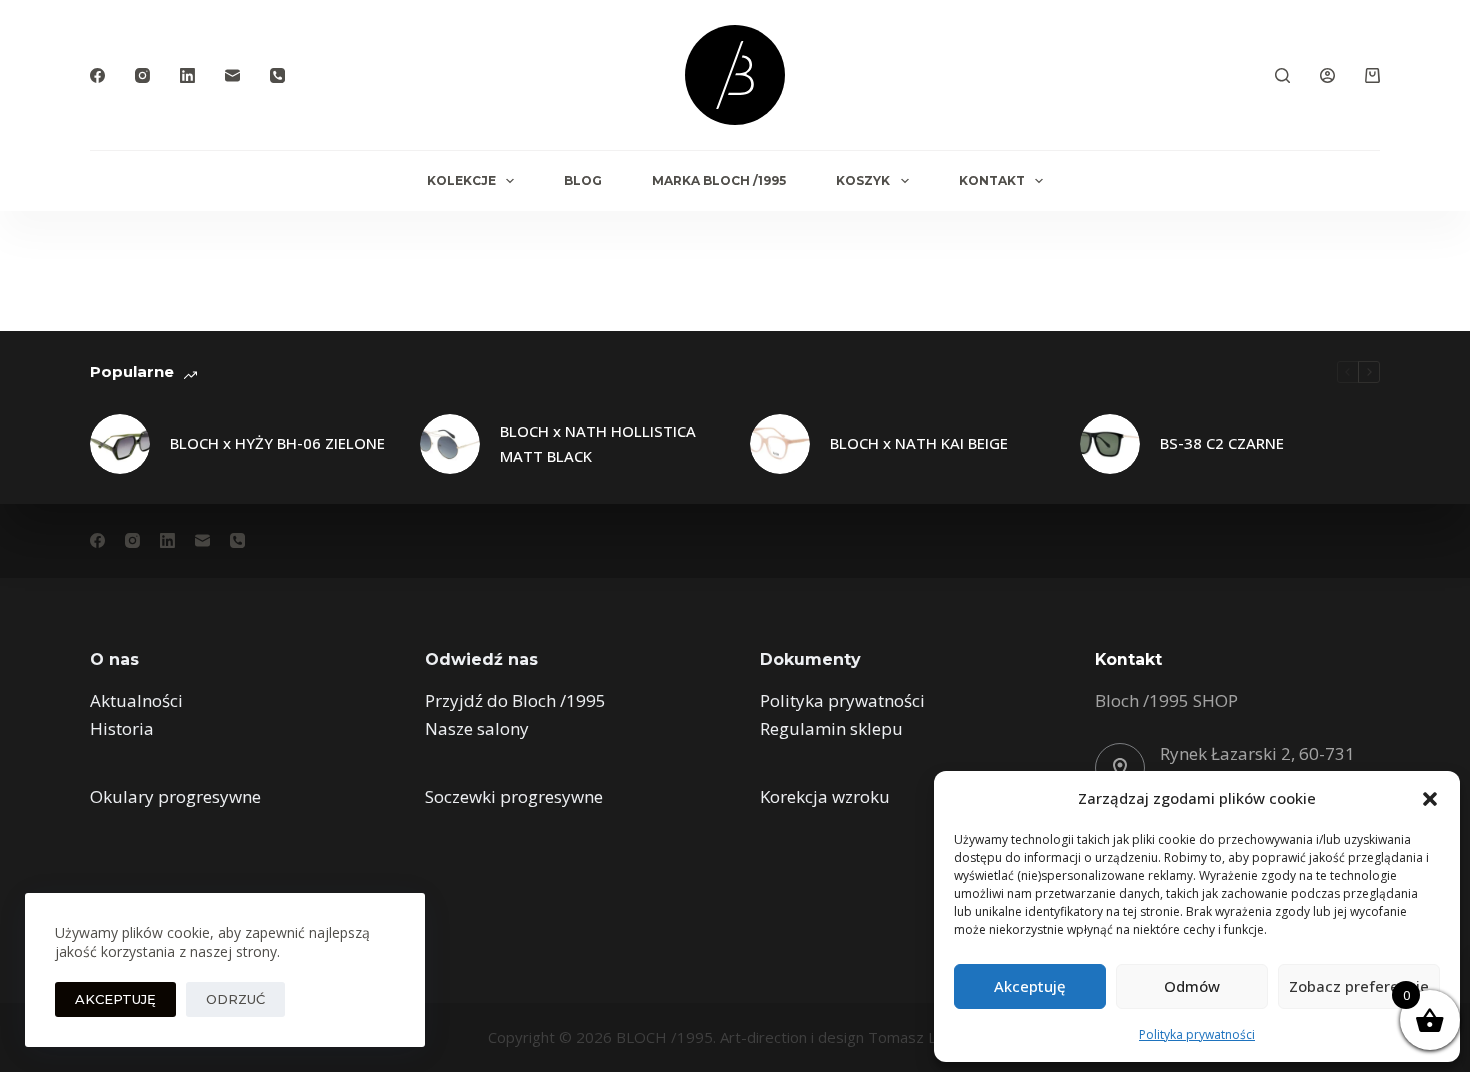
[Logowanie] (1327, 75)
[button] (1430, 799)
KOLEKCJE (461, 180)
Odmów (1192, 986)
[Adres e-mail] (232, 75)
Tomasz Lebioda (925, 1037)
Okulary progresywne (175, 796)
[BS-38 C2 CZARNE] (1110, 444)
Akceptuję (1030, 986)
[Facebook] (97, 75)
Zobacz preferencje (1359, 986)
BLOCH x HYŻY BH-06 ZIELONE (277, 443)
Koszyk (863, 180)
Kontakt (992, 180)
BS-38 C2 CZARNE (1222, 443)
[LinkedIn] (187, 75)
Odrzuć (235, 999)
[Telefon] (277, 75)
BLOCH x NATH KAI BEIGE (919, 443)
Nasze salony (477, 728)
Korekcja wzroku (825, 796)
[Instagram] (142, 75)
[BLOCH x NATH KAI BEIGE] (780, 444)
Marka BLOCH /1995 (719, 180)
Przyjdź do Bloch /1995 (515, 700)
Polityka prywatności (1197, 1034)
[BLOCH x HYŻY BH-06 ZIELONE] (120, 444)
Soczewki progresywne (514, 796)
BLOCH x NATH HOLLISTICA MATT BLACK (598, 443)
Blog (583, 180)
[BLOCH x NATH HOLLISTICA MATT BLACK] (450, 444)
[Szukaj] (1282, 75)
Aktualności (136, 700)
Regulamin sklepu (831, 728)
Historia (122, 728)
